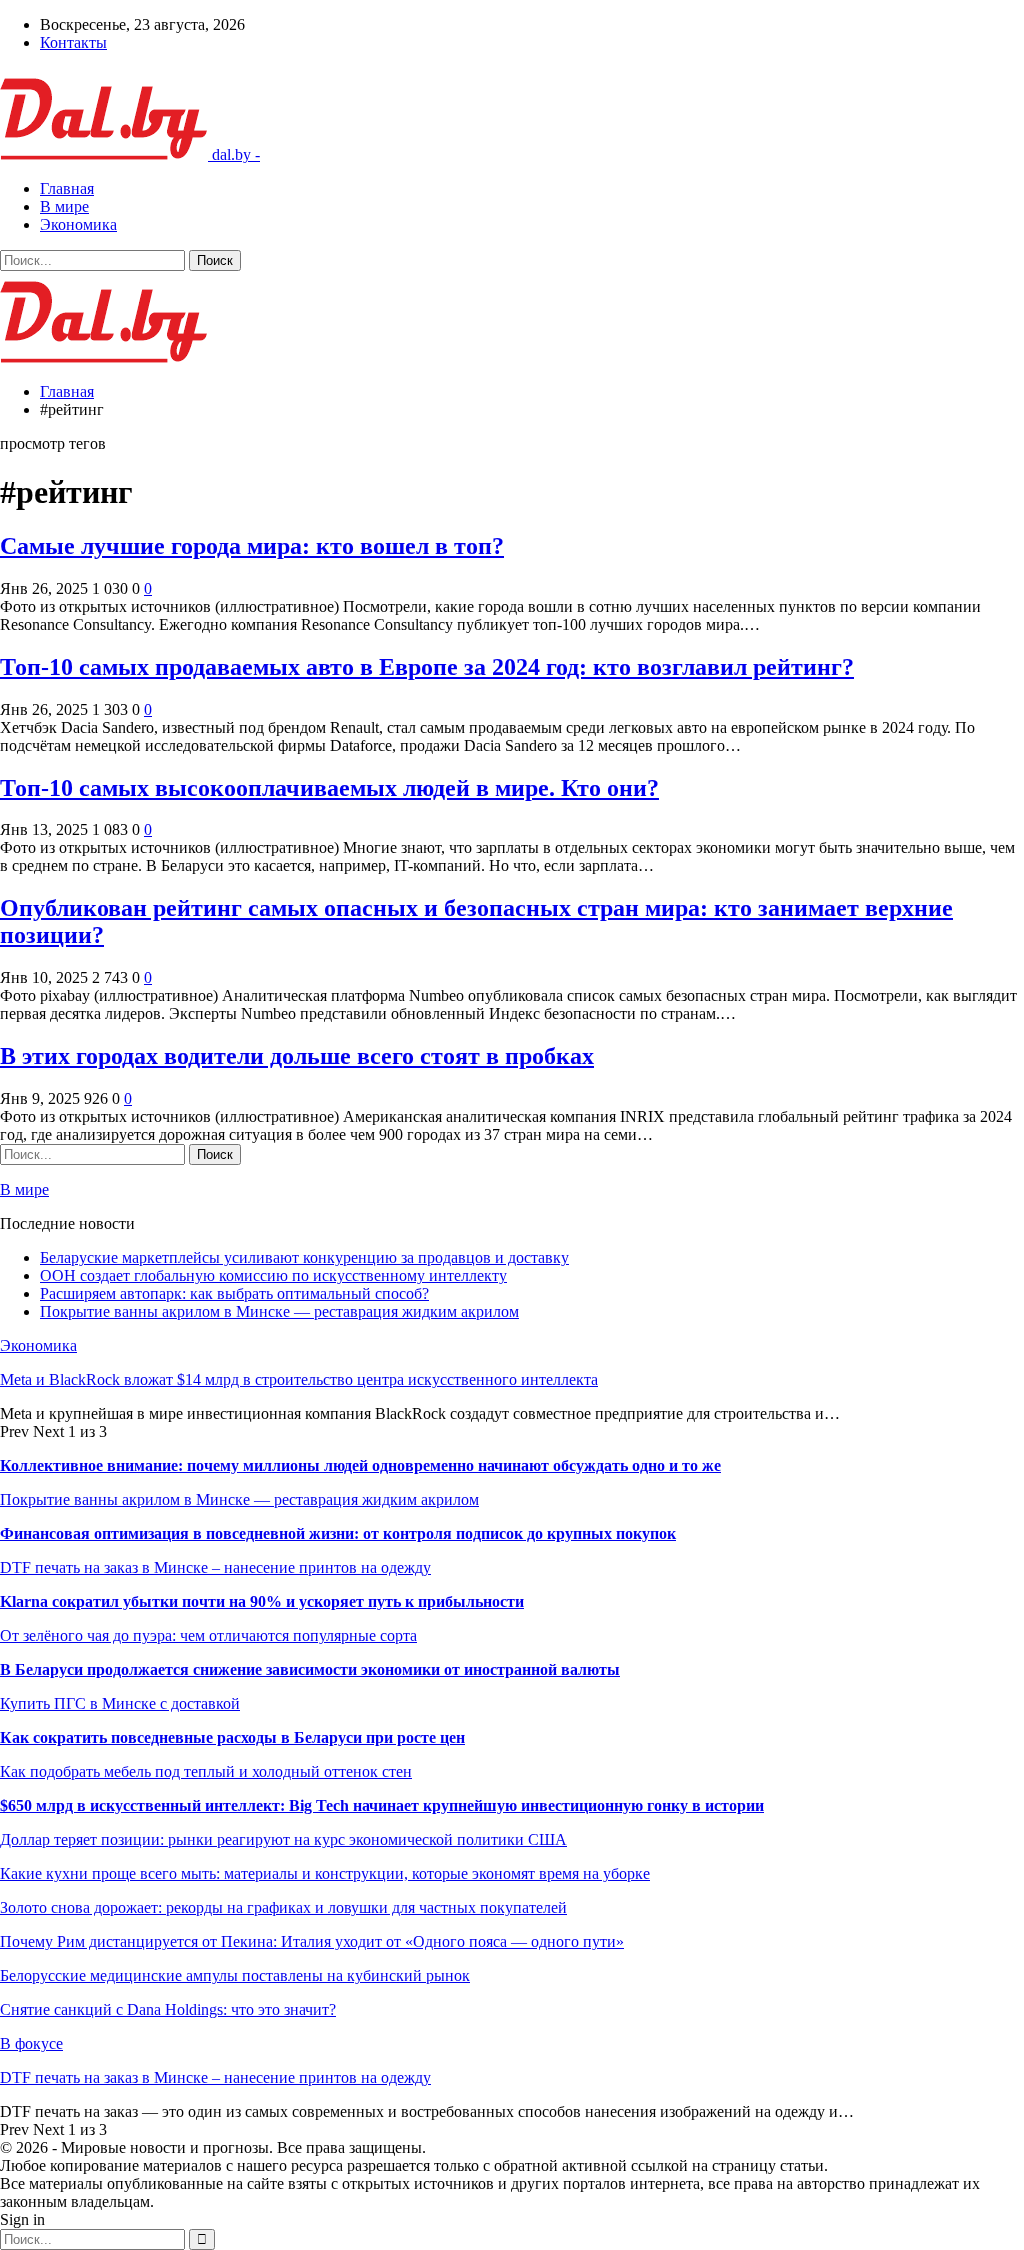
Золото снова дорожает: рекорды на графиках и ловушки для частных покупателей (283, 1907)
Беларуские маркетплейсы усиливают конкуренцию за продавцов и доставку (304, 1257)
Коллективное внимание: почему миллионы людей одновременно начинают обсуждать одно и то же (360, 1465)
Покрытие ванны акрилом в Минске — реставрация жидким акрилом (279, 1311)
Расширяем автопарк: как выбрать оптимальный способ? (234, 1293)
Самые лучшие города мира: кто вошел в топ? (252, 546)
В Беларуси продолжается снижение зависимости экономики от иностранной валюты (310, 1669)
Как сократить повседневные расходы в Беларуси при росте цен (232, 1737)
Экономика (78, 224)
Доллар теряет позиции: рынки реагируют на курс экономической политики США (283, 1839)
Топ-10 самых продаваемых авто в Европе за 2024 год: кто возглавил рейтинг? (427, 667)
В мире (64, 206)
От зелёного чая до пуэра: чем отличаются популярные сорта (208, 1635)
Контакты (73, 42)
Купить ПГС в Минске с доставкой (120, 1703)
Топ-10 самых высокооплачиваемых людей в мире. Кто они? (329, 788)
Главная (67, 188)
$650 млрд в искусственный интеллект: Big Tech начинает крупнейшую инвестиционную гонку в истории (382, 1805)
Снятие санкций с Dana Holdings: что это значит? (168, 2009)
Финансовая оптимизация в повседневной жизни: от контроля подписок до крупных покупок (338, 1533)
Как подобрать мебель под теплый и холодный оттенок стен (206, 1771)
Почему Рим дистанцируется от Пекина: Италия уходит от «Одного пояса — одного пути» (312, 1941)
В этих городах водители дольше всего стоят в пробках (297, 1056)
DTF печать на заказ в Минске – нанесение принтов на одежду (215, 1567)
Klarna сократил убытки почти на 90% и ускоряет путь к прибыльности (262, 1601)
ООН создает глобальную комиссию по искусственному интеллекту (273, 1275)
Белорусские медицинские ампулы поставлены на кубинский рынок (235, 1975)
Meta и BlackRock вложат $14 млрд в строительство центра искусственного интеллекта (299, 1379)
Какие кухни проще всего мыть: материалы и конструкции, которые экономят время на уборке (325, 1873)
